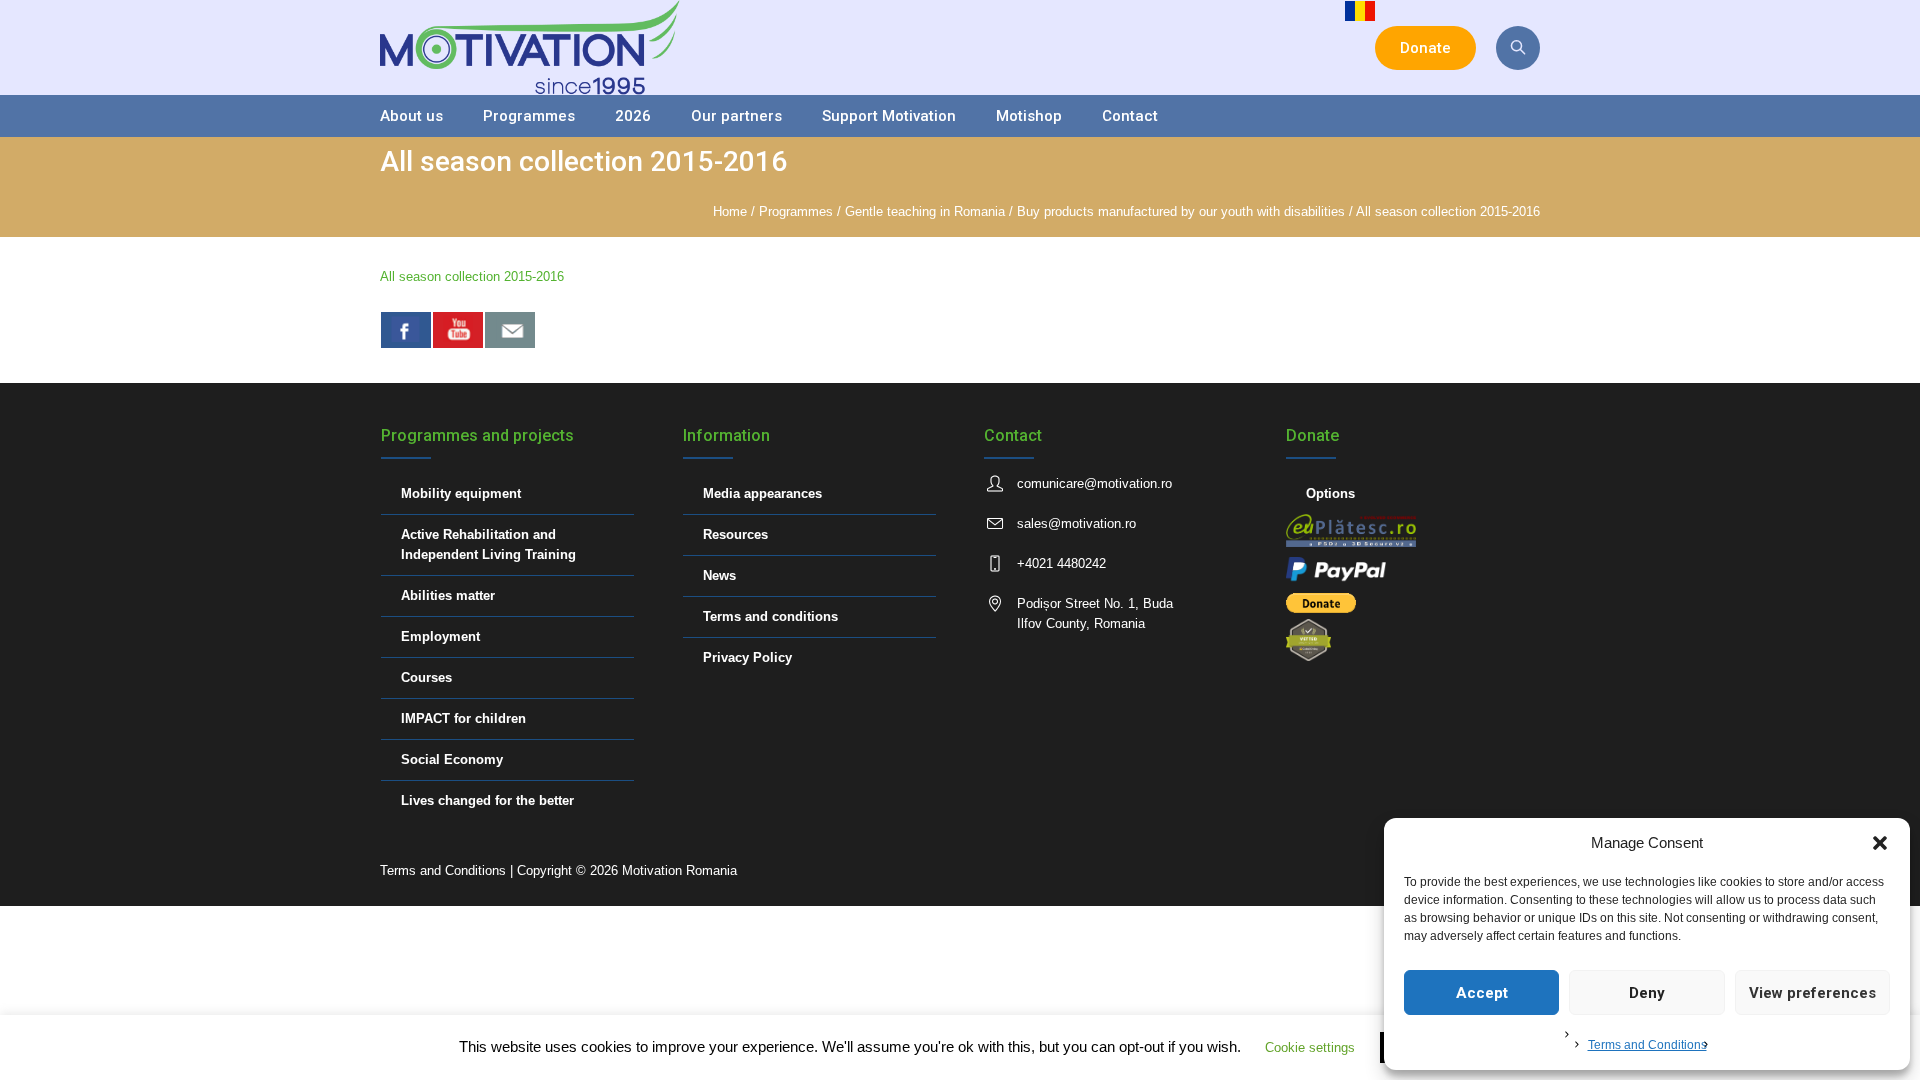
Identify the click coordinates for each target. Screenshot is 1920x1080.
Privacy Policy (747, 657)
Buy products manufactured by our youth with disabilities (1181, 211)
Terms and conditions (770, 616)
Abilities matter (448, 595)
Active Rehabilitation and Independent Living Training (488, 544)
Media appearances (762, 493)
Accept (1482, 993)
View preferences (1812, 993)
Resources (735, 534)
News (719, 575)
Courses (426, 677)
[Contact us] (510, 330)
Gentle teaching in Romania (925, 211)
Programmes (796, 211)
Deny (1647, 993)
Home (730, 211)
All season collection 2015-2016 (472, 276)
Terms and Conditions (1647, 1045)
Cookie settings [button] (1310, 1047)
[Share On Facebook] (406, 330)
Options (1330, 493)
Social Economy (452, 759)
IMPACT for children (463, 718)
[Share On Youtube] (458, 330)
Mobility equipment (461, 493)
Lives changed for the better (487, 800)
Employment (440, 636)
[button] (1880, 843)
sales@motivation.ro (1076, 523)
